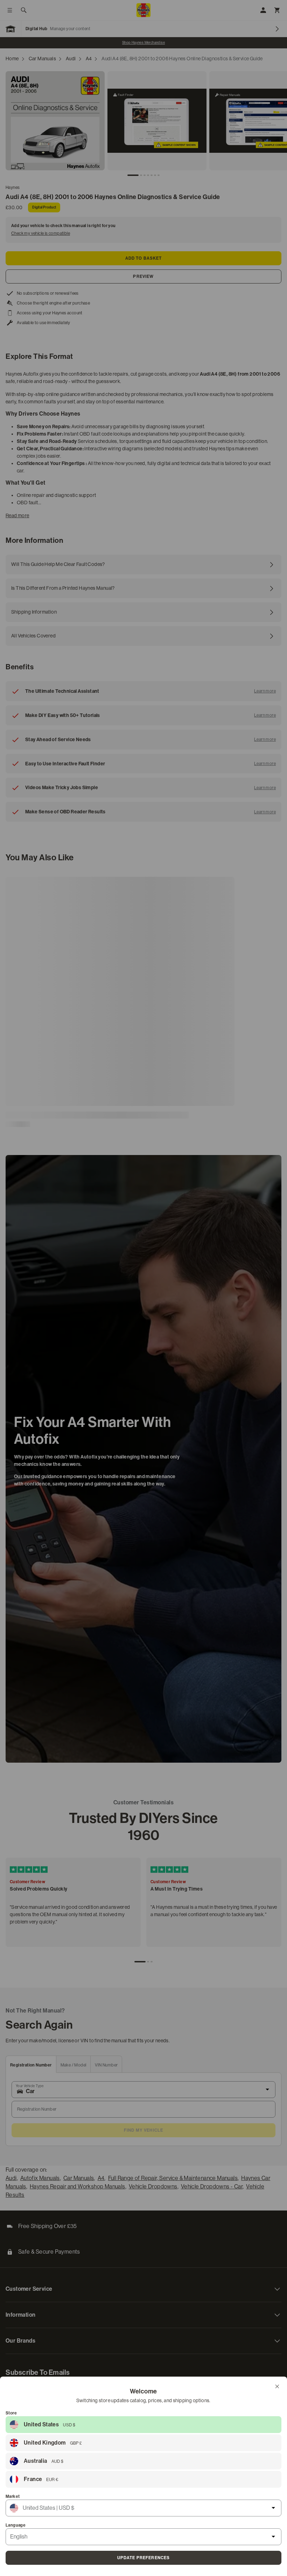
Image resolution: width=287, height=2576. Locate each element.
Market (13, 2496)
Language (16, 2525)
